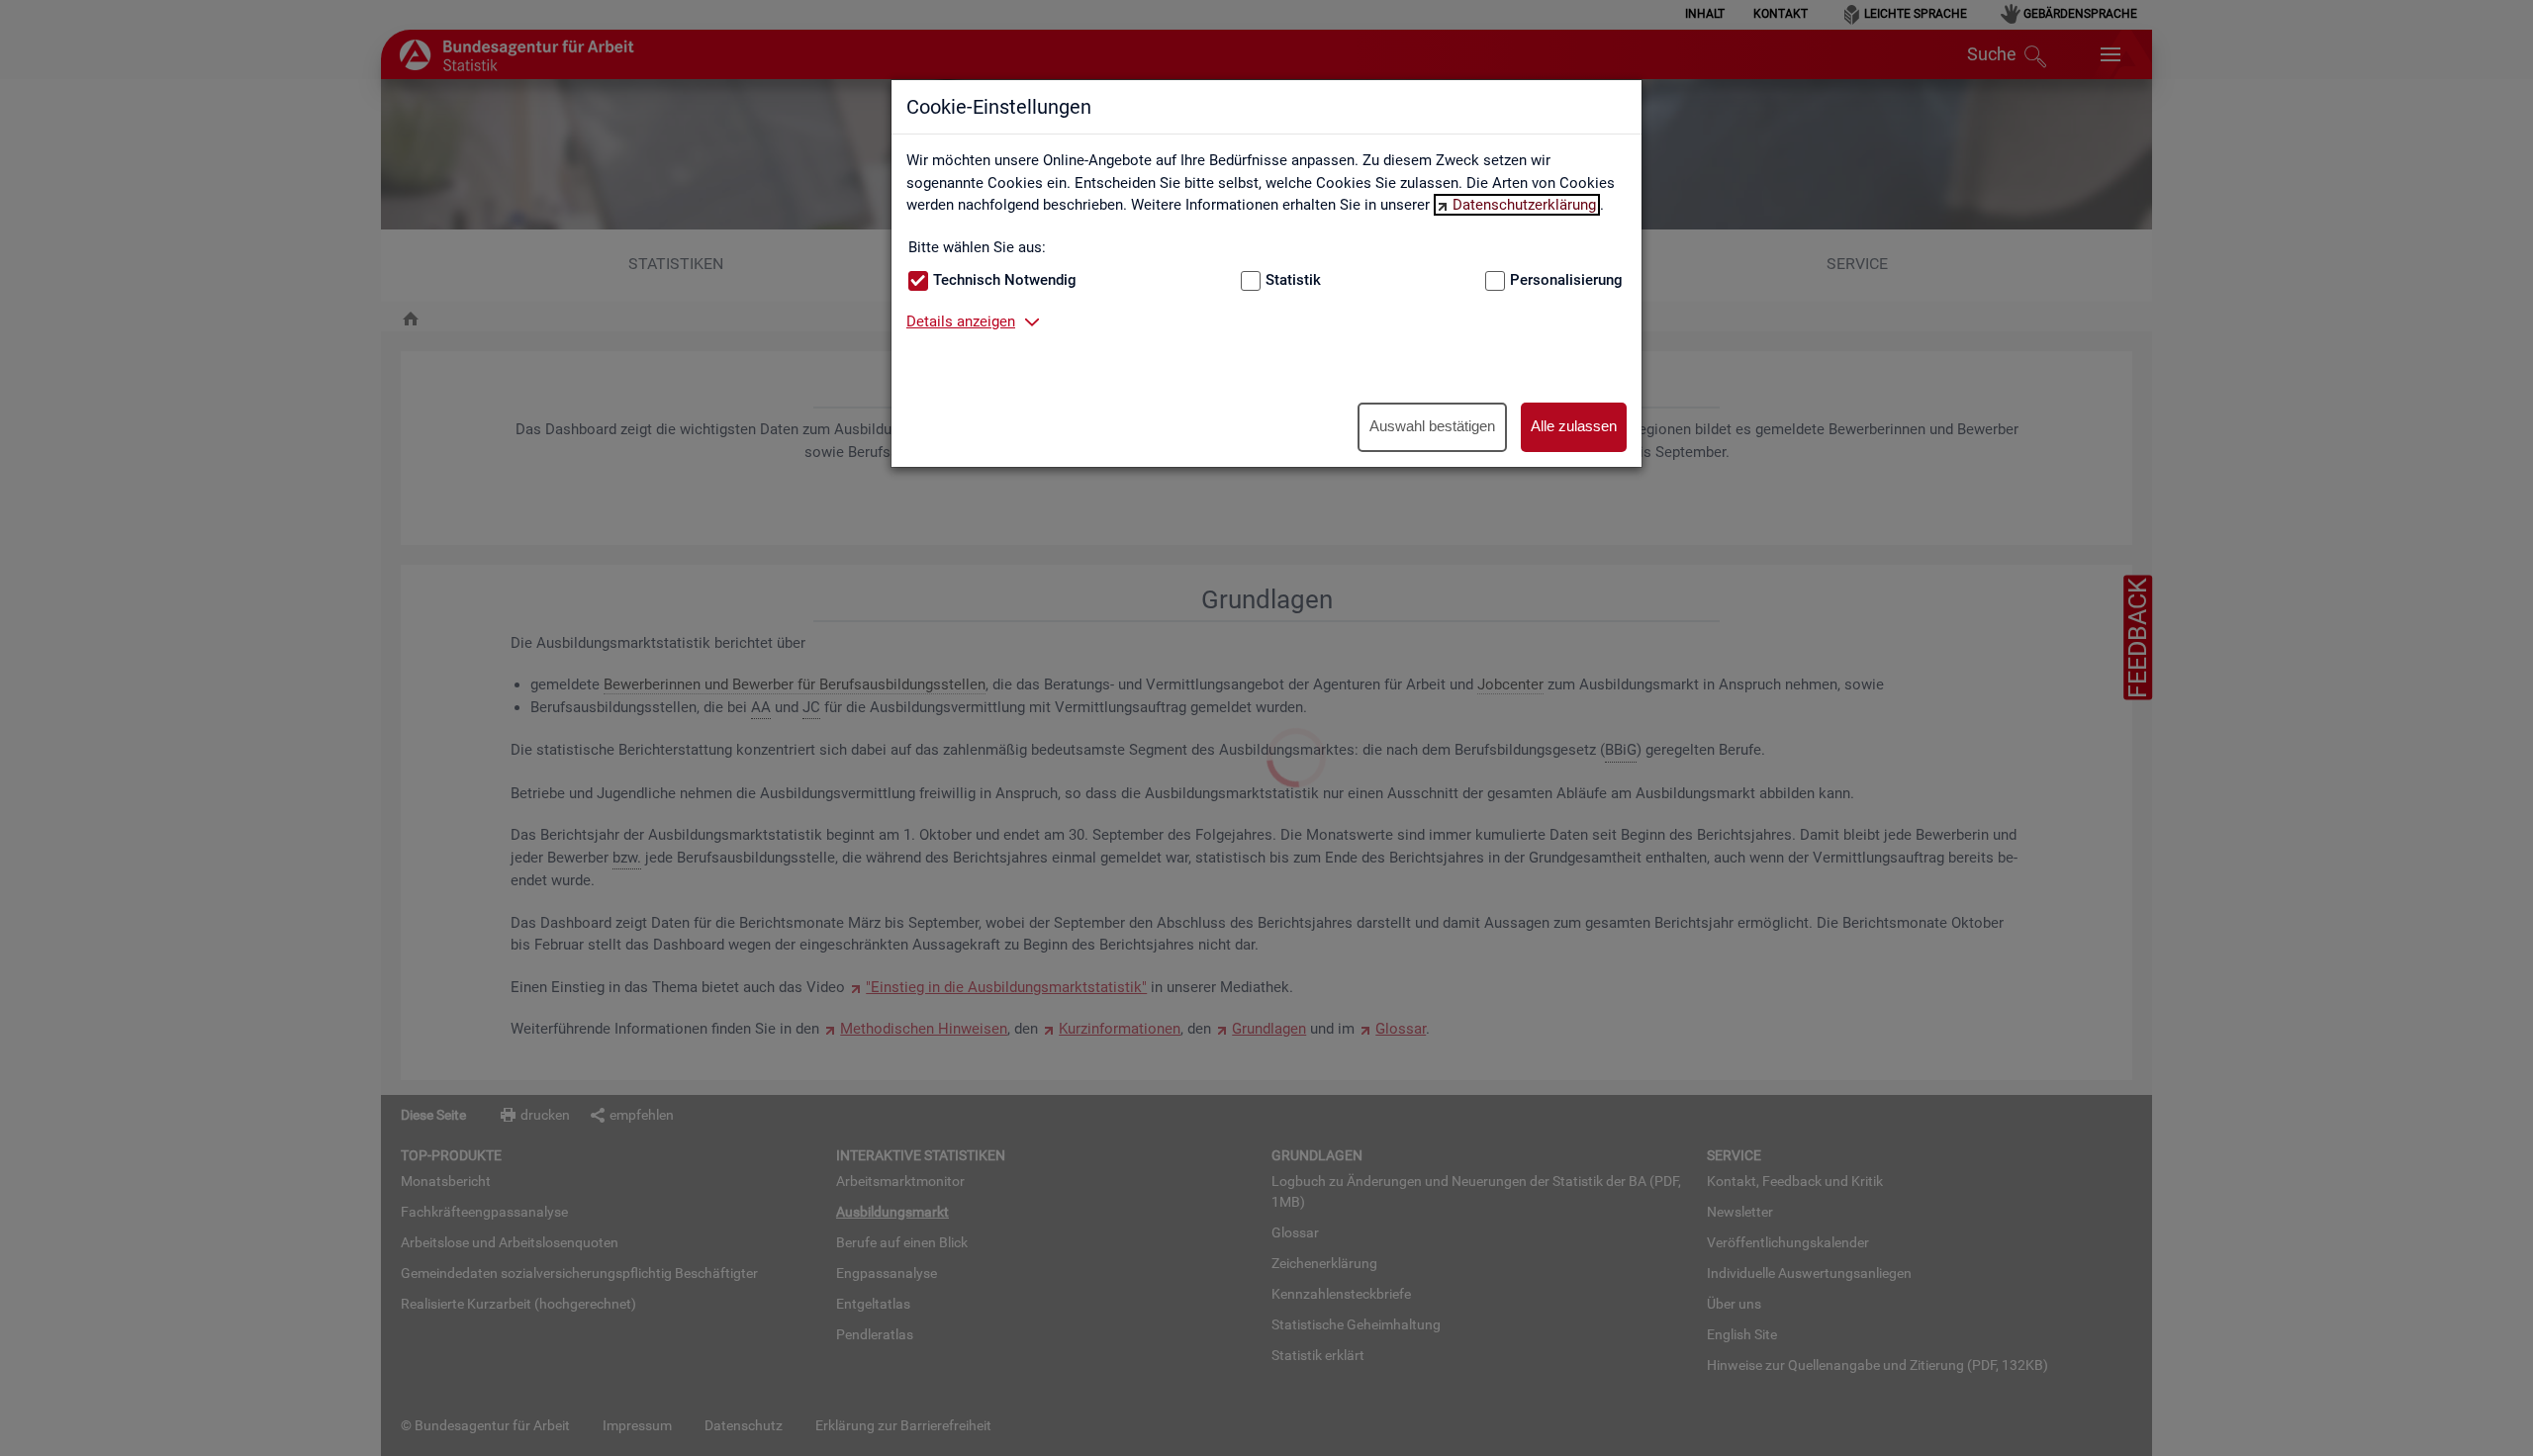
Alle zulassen (1574, 426)
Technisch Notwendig (1005, 280)
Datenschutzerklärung (1524, 205)
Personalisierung (1566, 280)
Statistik (1293, 280)
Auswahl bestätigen (1432, 426)
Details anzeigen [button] (961, 321)
